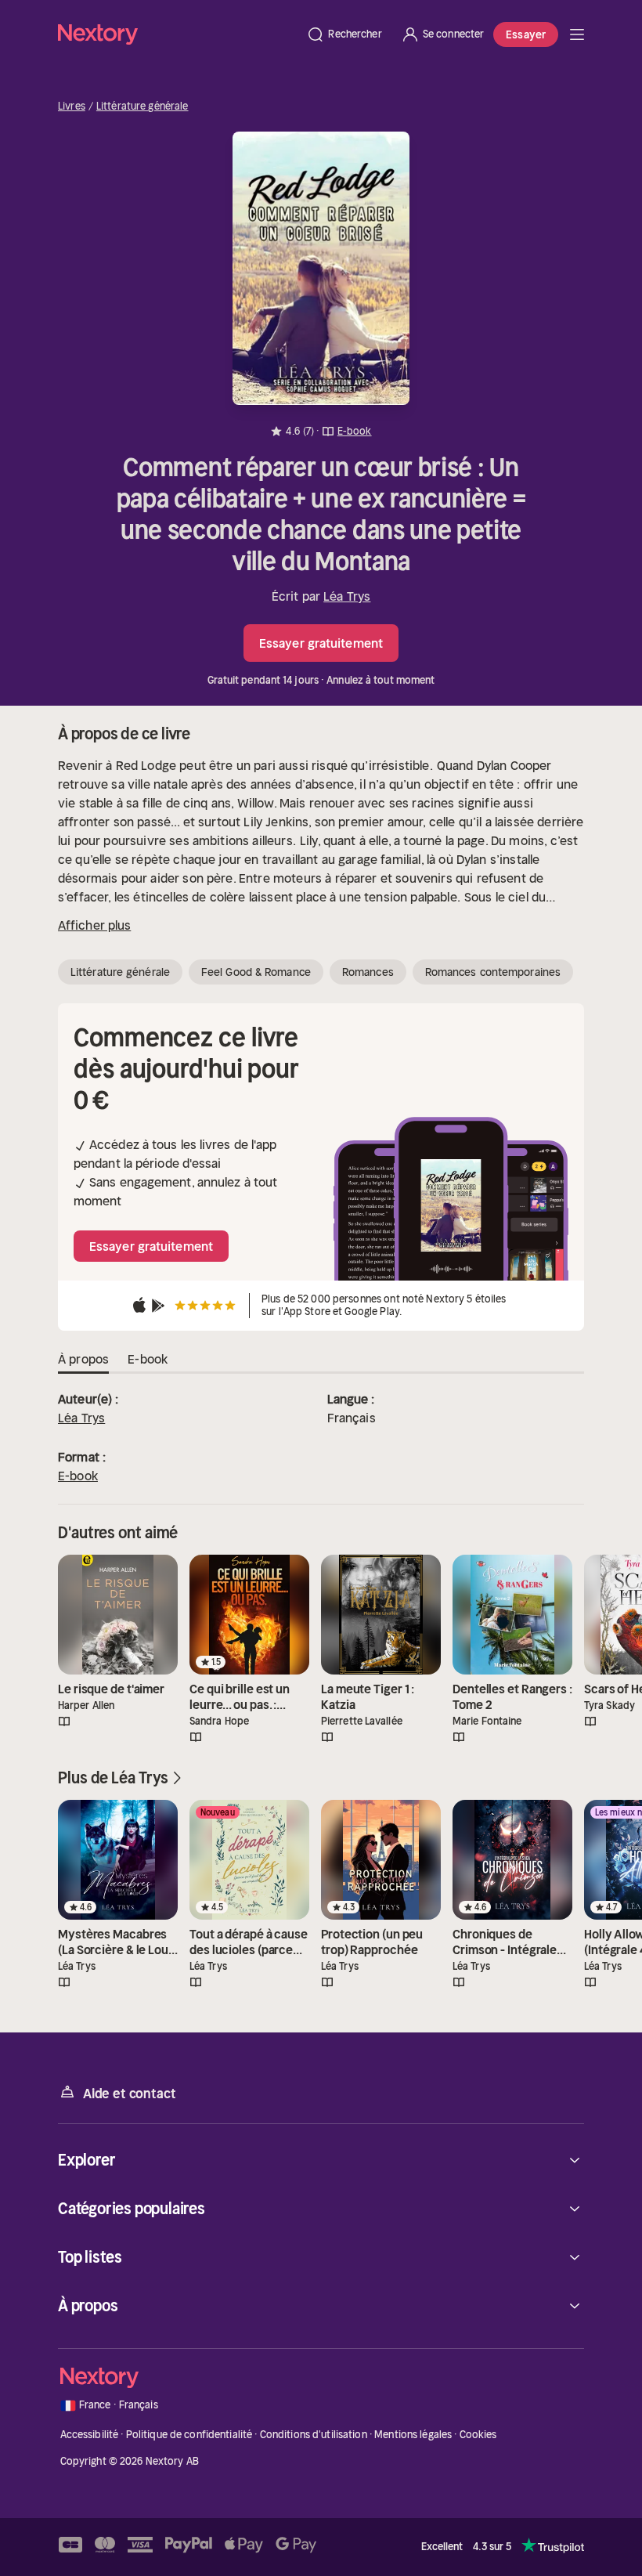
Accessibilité (90, 2435)
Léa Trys (347, 596)
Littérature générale (142, 107)
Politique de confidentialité (189, 2435)
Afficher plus (94, 925)
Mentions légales (413, 2435)
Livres (72, 107)
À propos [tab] (83, 1359)
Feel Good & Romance (256, 972)
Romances (368, 972)
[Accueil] (177, 34)
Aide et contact (129, 2094)
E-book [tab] (148, 1359)
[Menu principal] (577, 34)
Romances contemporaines (493, 972)
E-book (78, 1476)
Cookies (478, 2435)
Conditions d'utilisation (314, 2435)
